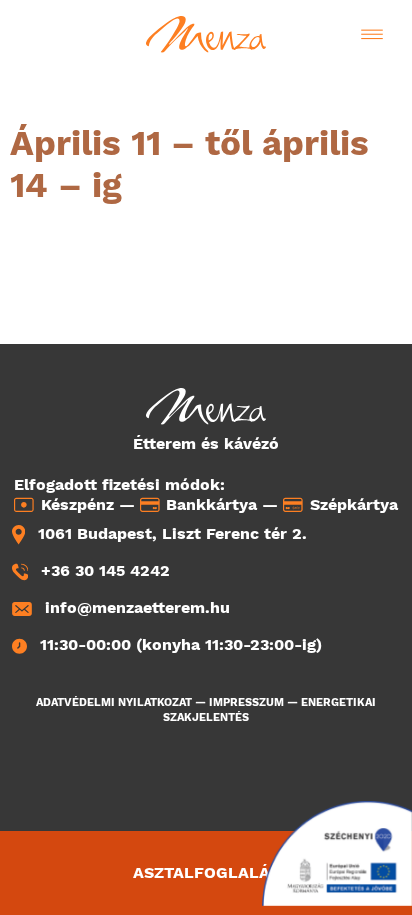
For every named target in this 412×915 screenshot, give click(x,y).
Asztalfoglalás (206, 872)
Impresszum (246, 702)
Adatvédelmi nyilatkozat (114, 702)
